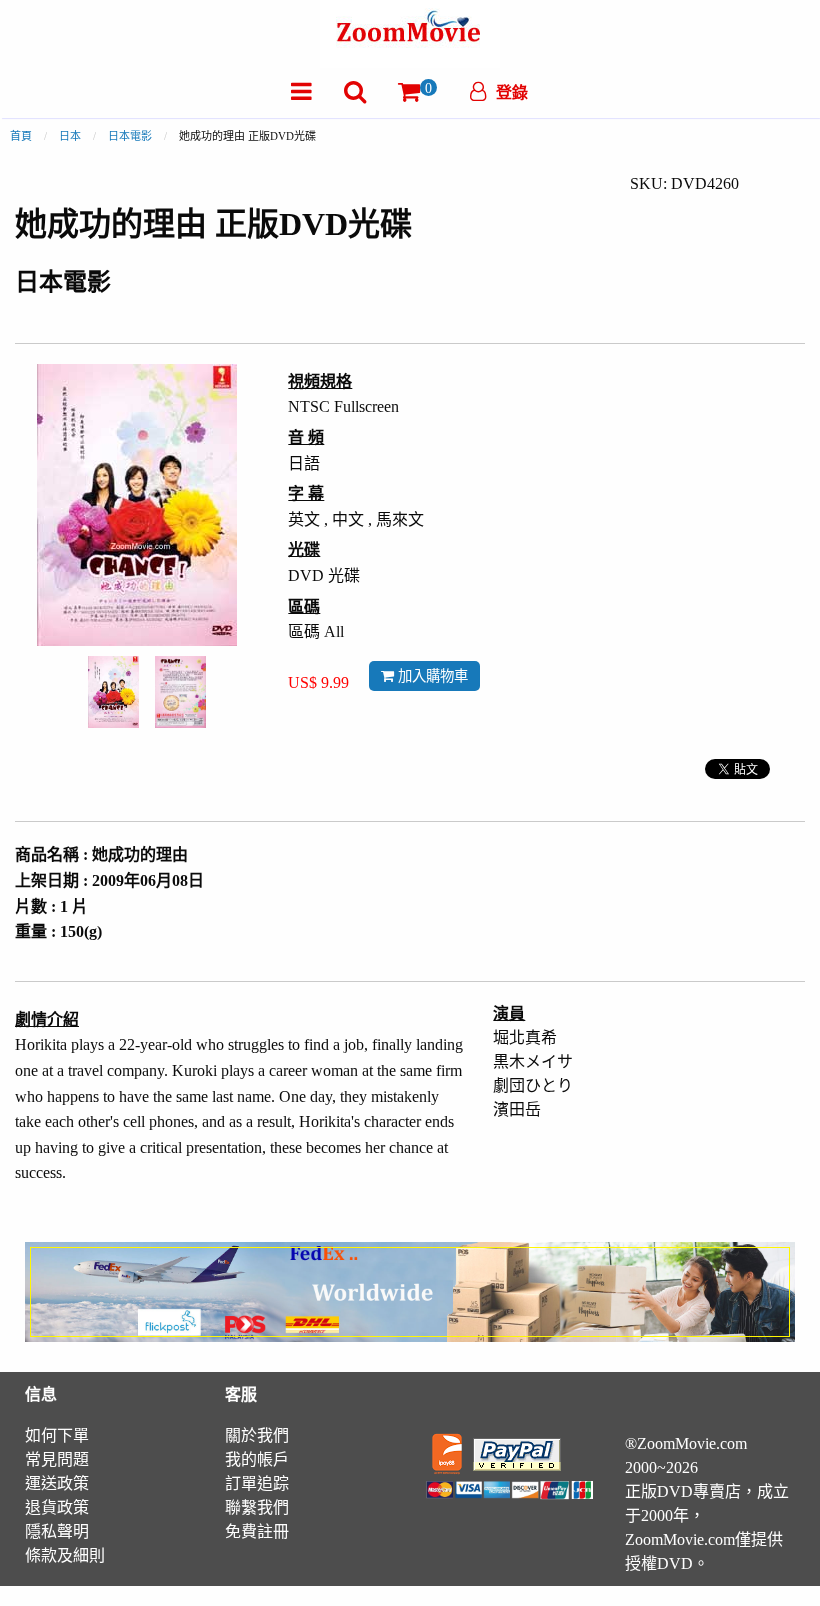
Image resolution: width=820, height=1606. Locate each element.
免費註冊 (257, 1531)
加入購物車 (431, 676)
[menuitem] (301, 91)
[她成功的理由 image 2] (180, 692)
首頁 (21, 136)
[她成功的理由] (113, 690)
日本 (70, 136)
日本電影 (130, 136)
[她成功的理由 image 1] (113, 692)
